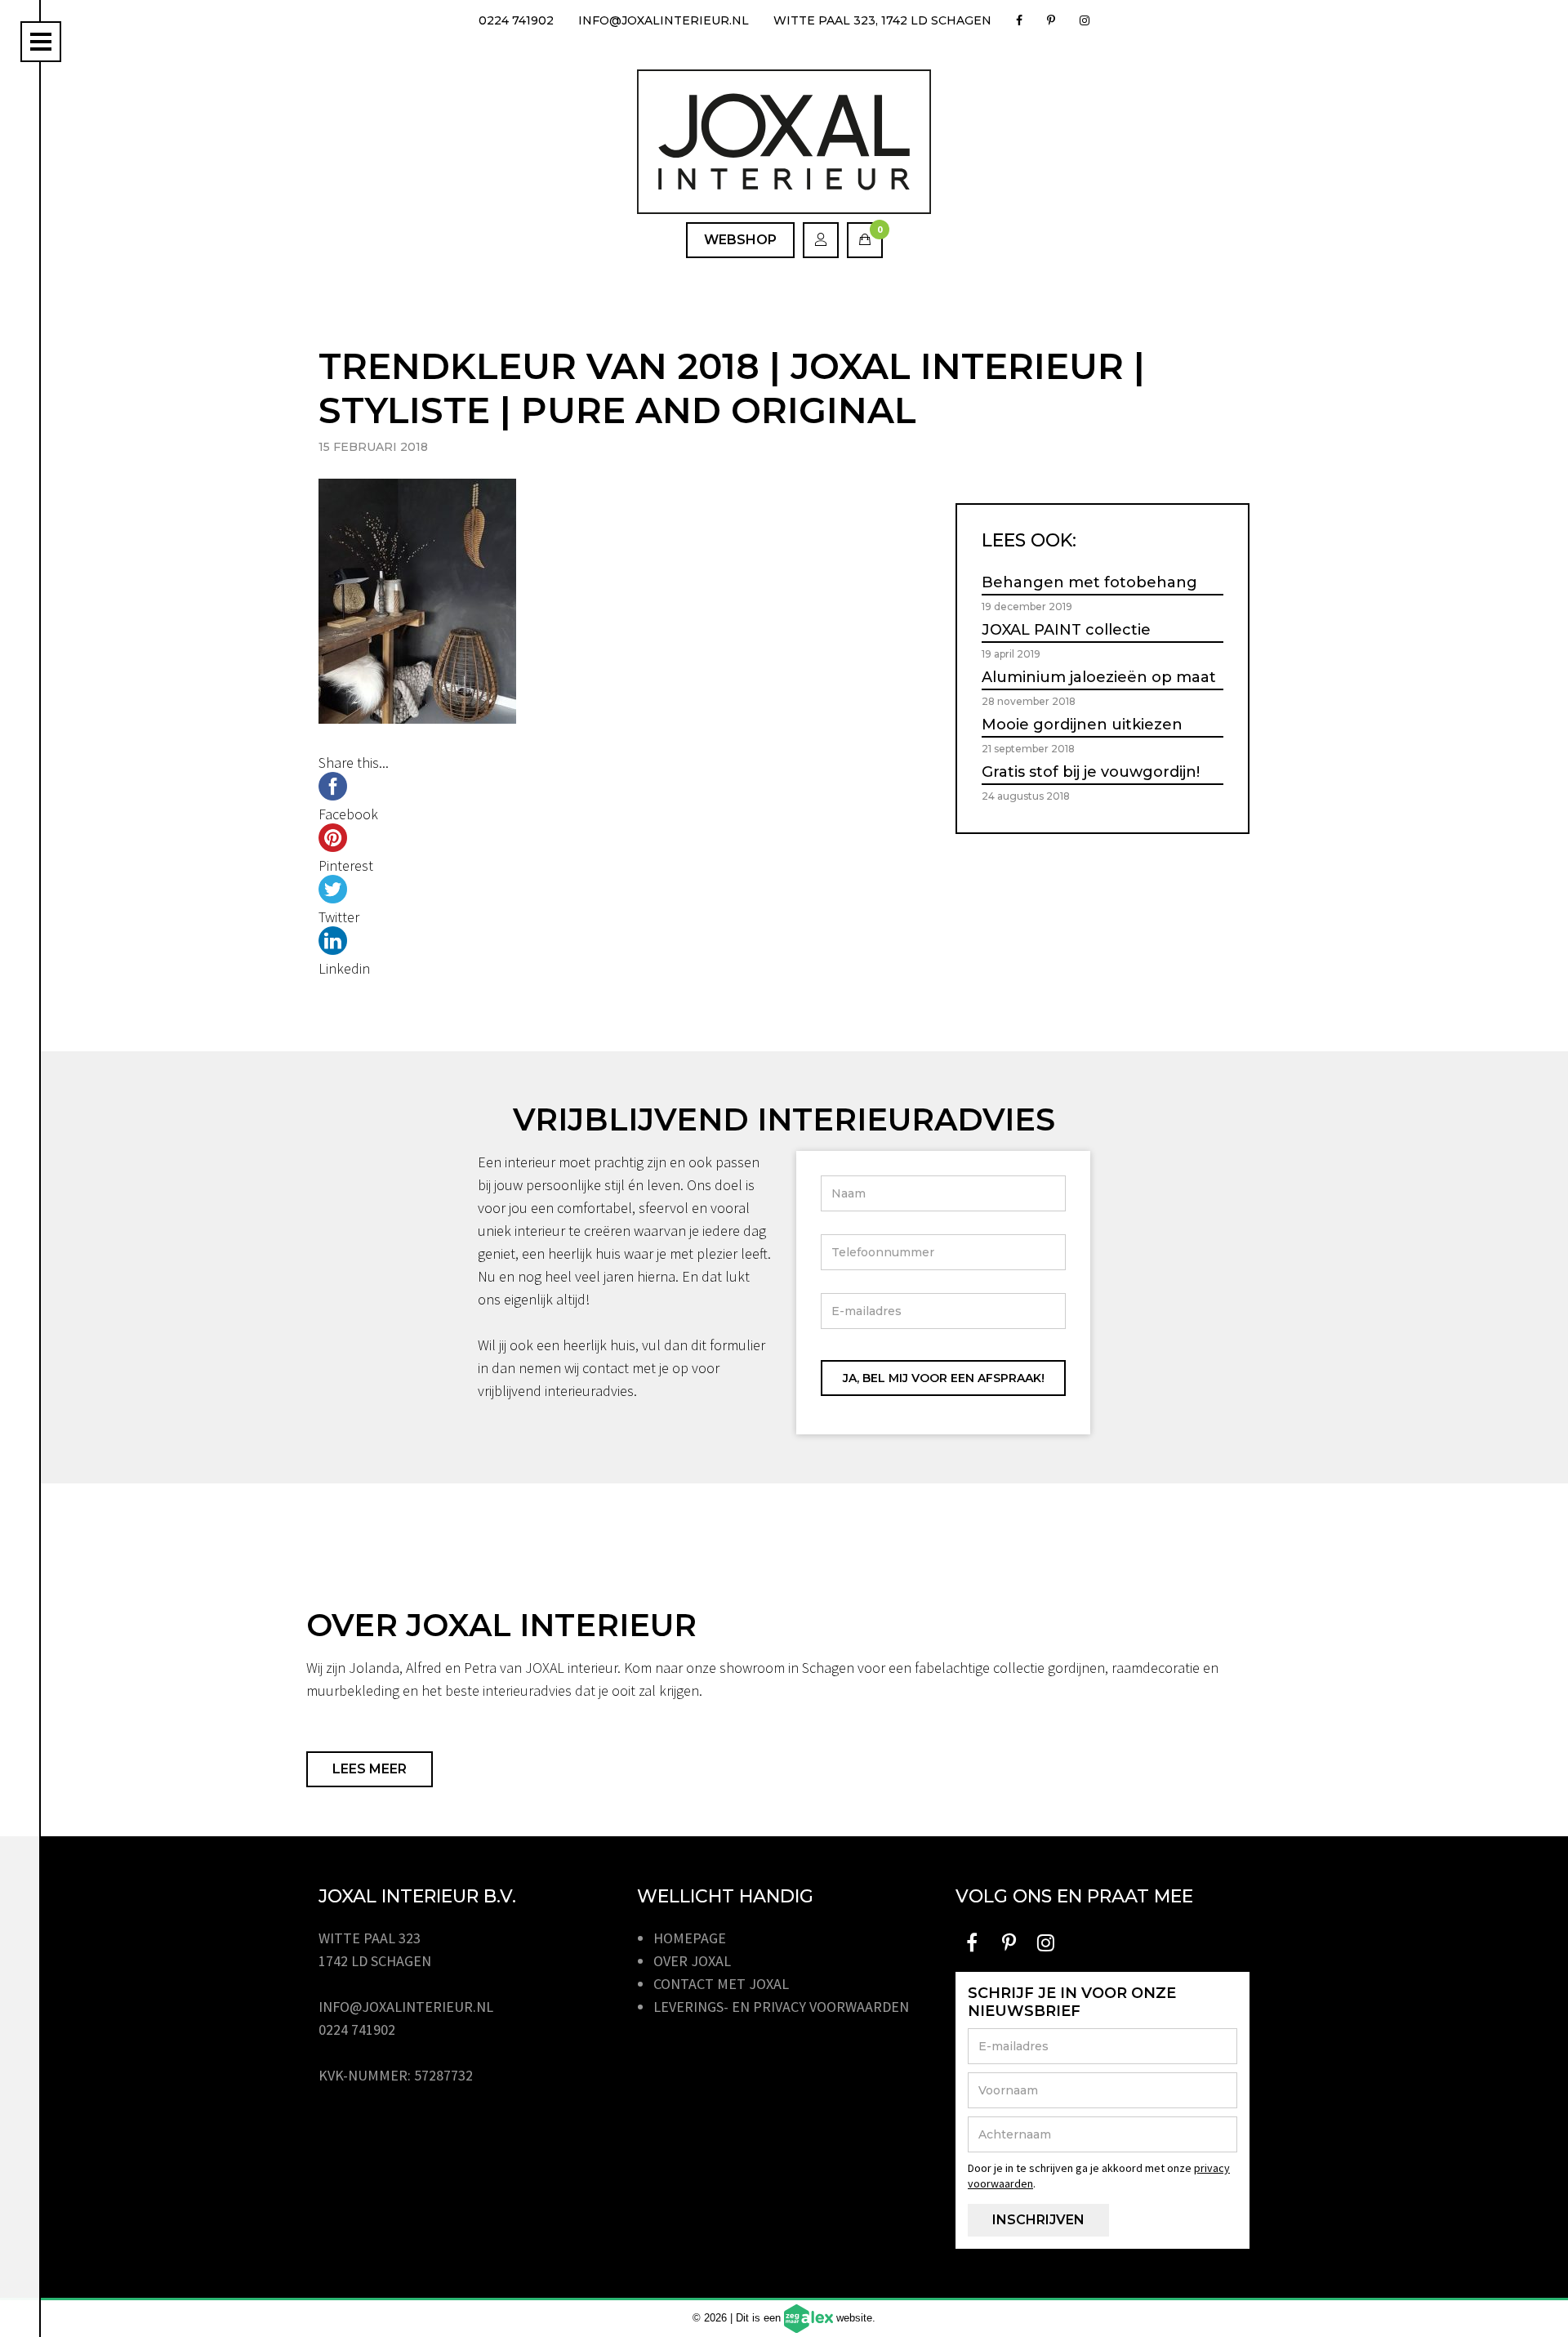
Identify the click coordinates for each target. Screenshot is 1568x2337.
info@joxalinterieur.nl (664, 20)
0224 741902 (516, 20)
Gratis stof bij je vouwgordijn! (1091, 772)
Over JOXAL (692, 1961)
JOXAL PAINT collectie (1066, 630)
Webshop (740, 240)
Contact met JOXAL (721, 1984)
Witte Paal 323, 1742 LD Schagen (882, 20)
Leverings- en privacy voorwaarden (781, 2007)
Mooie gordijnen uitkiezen (1082, 725)
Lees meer (370, 1769)
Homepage (690, 1938)
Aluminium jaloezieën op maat (1099, 677)
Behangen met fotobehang (1089, 582)
